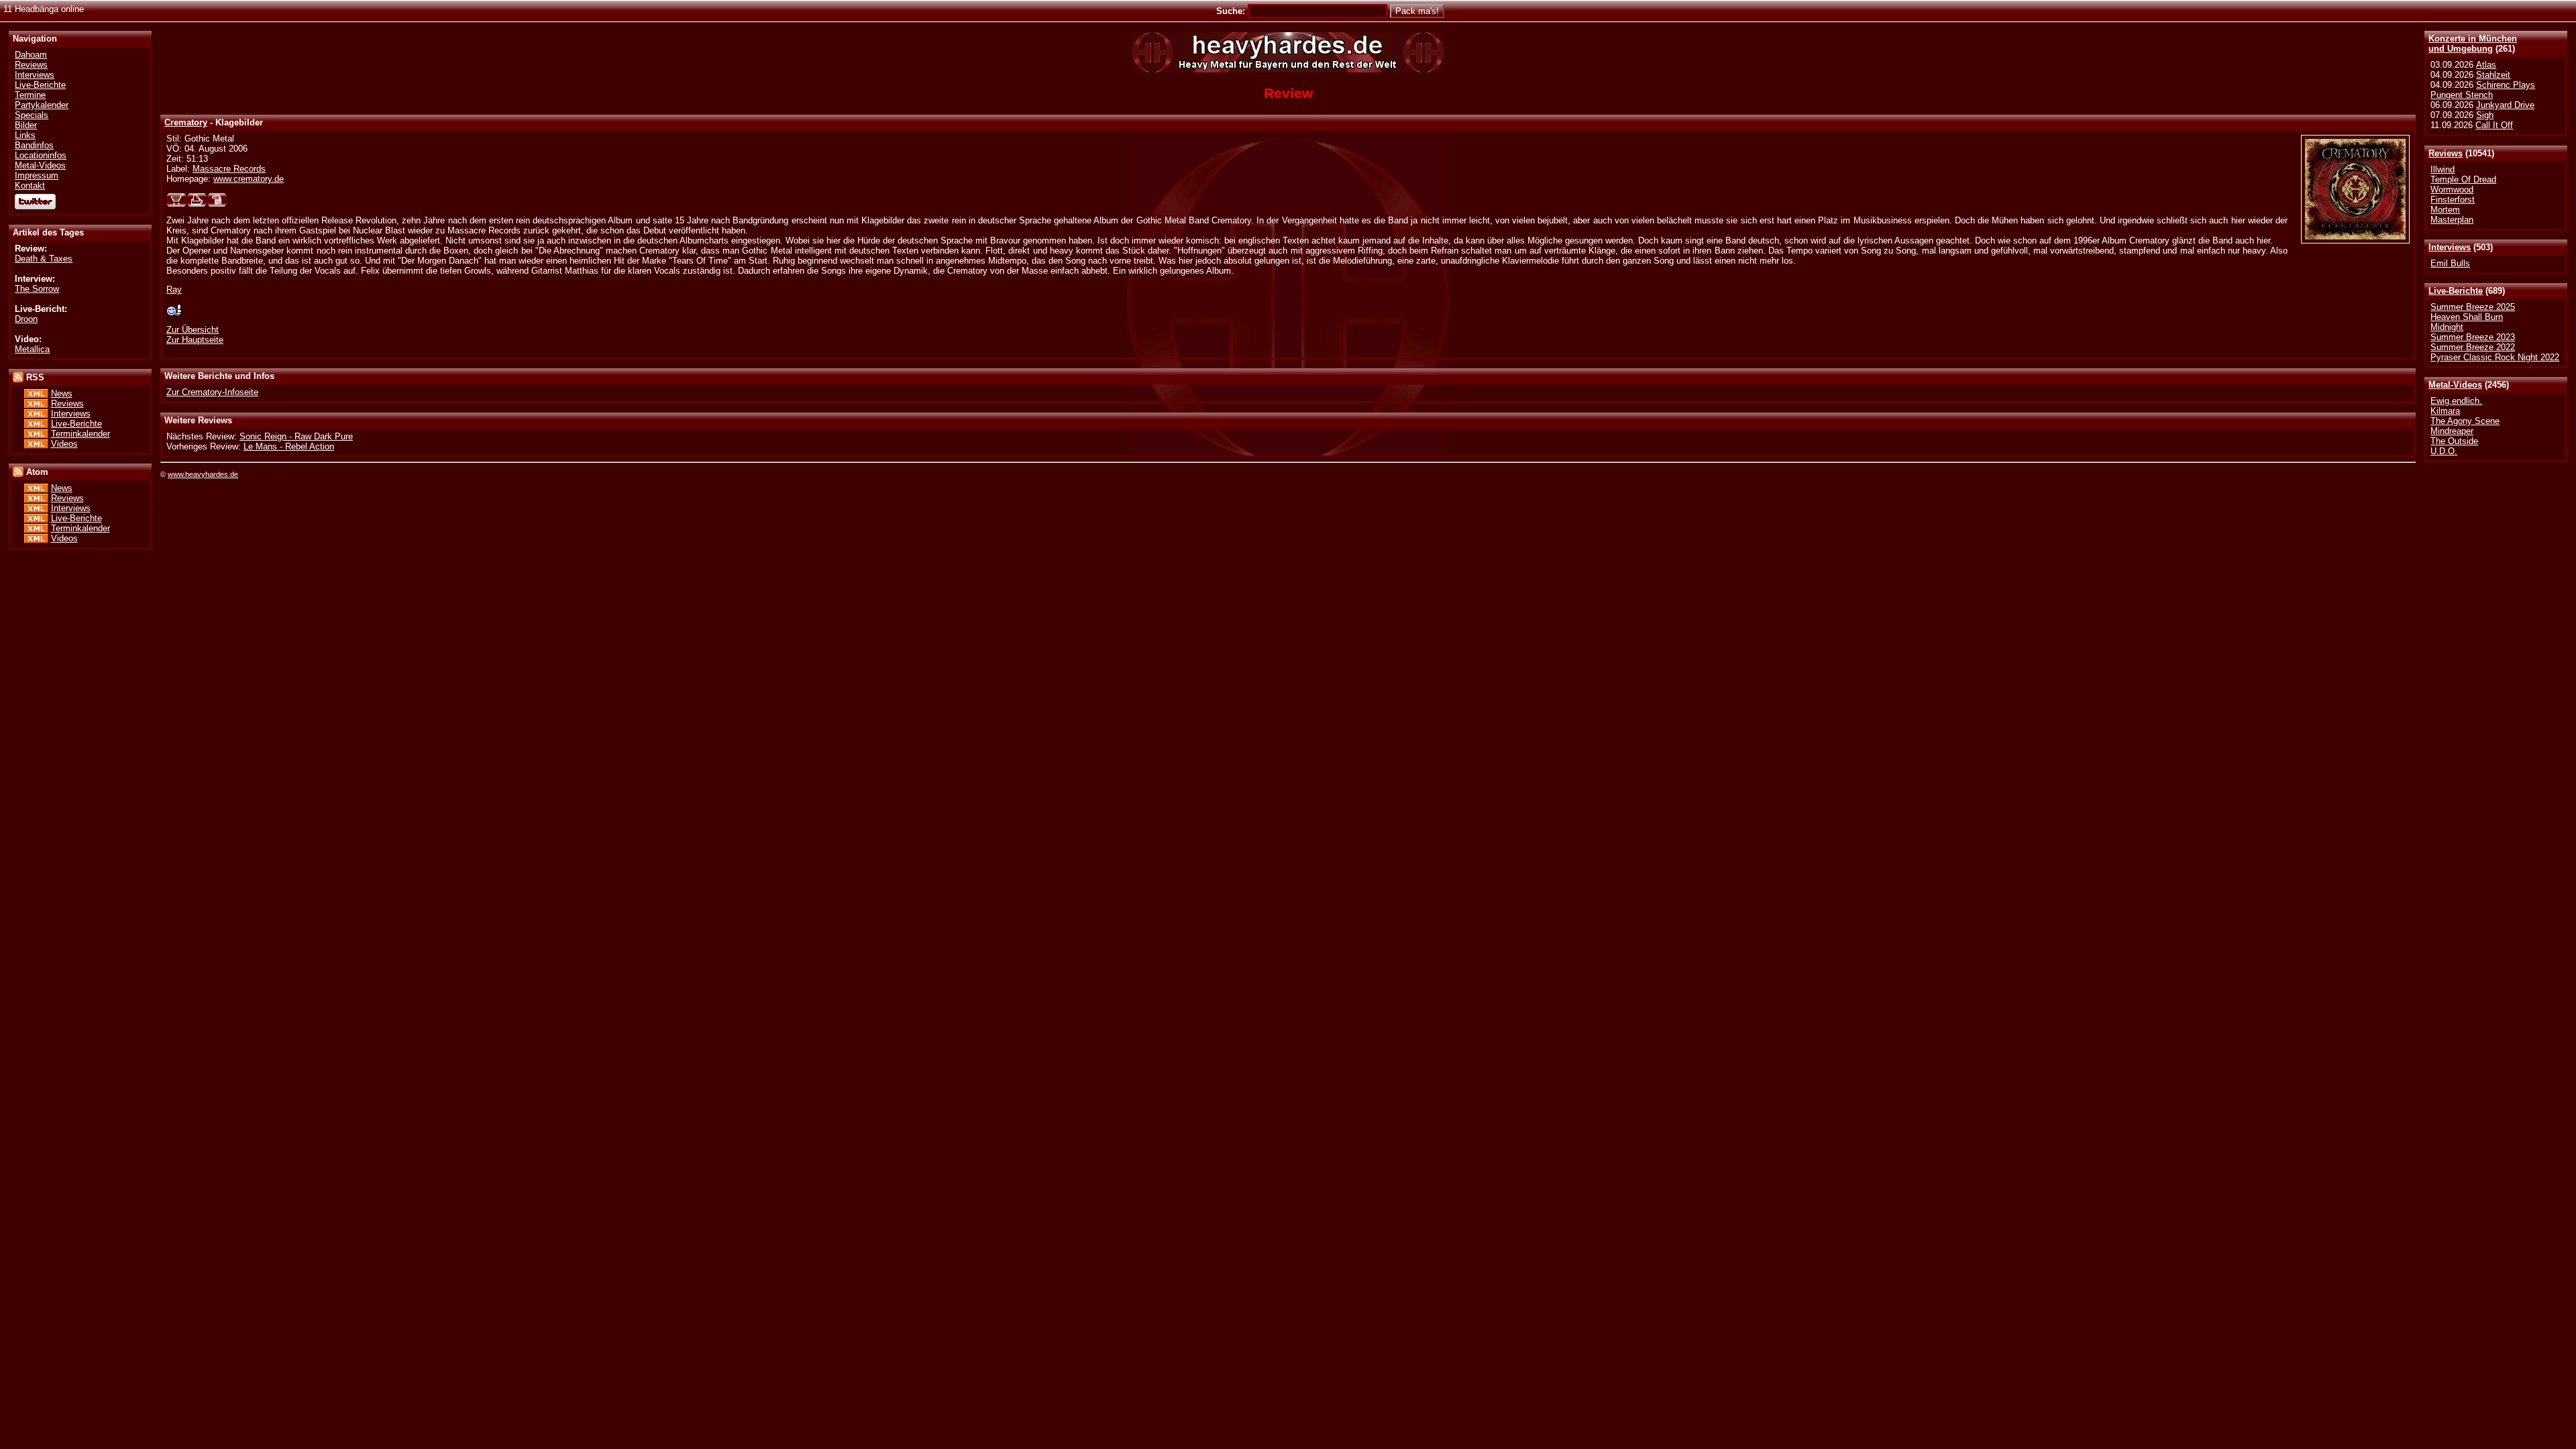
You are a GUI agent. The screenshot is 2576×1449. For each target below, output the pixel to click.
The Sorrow (37, 289)
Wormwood (2452, 190)
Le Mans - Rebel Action (289, 446)
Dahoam (31, 55)
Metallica (32, 349)
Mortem (2445, 210)
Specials (32, 115)
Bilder (26, 125)
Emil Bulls (2450, 263)
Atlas (2486, 65)
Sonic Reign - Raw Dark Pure (296, 436)
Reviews (2446, 153)
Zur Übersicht (193, 330)
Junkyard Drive (2505, 105)
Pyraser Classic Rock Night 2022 (2495, 357)
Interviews (2450, 247)
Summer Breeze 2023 (2473, 337)
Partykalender (42, 105)
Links (25, 135)
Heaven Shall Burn (2467, 317)
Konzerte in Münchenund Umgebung (2473, 44)
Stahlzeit (2493, 75)
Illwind (2443, 169)
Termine (30, 95)
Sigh (2485, 115)
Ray (174, 289)
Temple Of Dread (2463, 179)
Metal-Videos (2455, 385)
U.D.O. (2444, 451)
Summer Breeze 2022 (2473, 347)
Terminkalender (80, 434)
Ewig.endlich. (2456, 401)
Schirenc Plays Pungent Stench (2483, 90)
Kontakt (30, 185)
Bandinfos (34, 145)
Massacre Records (229, 169)
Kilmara (2445, 411)
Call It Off (2494, 125)
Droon (26, 319)
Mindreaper (2452, 431)
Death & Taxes (44, 259)
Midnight (2447, 327)
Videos (64, 444)
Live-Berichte (2456, 291)
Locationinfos (41, 155)
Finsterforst (2453, 200)
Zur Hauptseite (195, 340)
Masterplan (2452, 220)
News (62, 393)
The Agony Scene (2465, 421)
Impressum (37, 175)
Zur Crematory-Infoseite (212, 392)
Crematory (186, 122)
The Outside (2454, 441)
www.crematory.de (249, 179)
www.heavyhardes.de (203, 474)
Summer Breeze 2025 (2473, 307)
